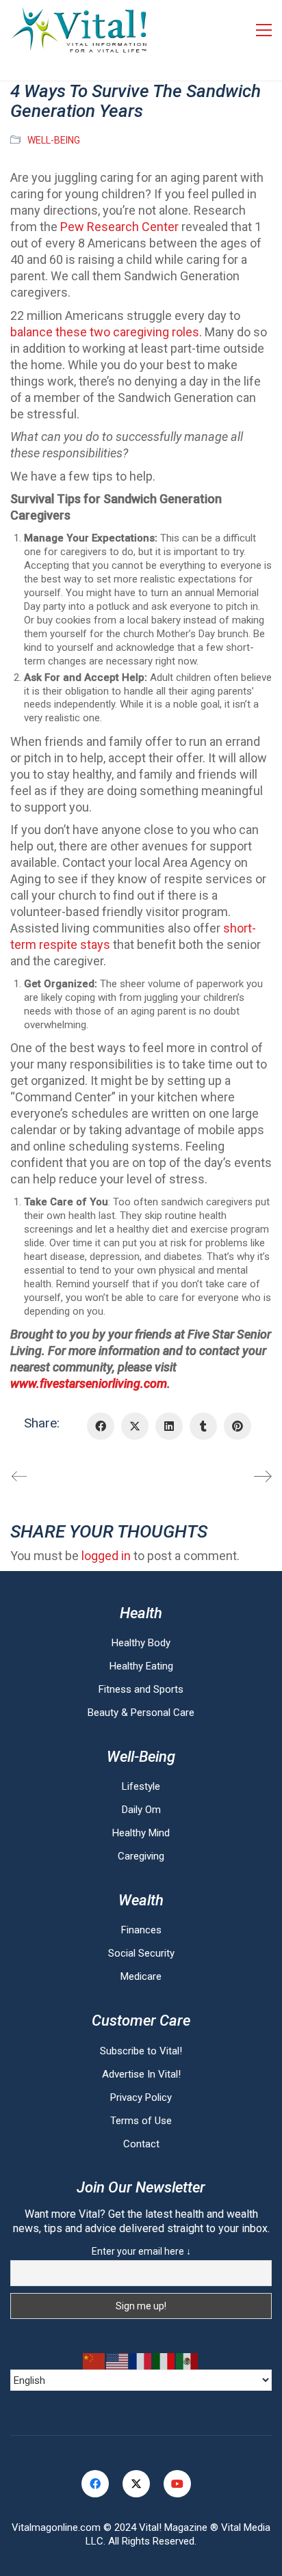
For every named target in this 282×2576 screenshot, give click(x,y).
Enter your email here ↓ (141, 2251)
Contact (141, 2144)
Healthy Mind (141, 1833)
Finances (141, 1930)
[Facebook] (101, 1426)
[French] (141, 2361)
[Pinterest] (238, 1426)
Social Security (141, 1953)
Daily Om (141, 1810)
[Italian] (164, 2361)
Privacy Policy (141, 2097)
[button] (264, 30)
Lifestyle (141, 1786)
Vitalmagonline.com (56, 2527)
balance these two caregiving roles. (106, 332)
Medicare (141, 1976)
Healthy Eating (141, 1666)
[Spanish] (188, 2361)
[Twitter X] (135, 1426)
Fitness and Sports (141, 1689)
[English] (118, 2361)
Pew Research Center (119, 227)
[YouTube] (177, 2484)
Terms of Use (141, 2121)
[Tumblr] (203, 1426)
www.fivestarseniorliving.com (89, 1383)
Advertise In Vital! (141, 2074)
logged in (106, 1556)
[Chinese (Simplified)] (94, 2361)
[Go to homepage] (79, 30)
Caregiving (141, 1856)
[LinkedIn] (169, 1426)
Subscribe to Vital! (141, 2051)
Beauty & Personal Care (141, 1713)
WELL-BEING (54, 140)
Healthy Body (141, 1643)
